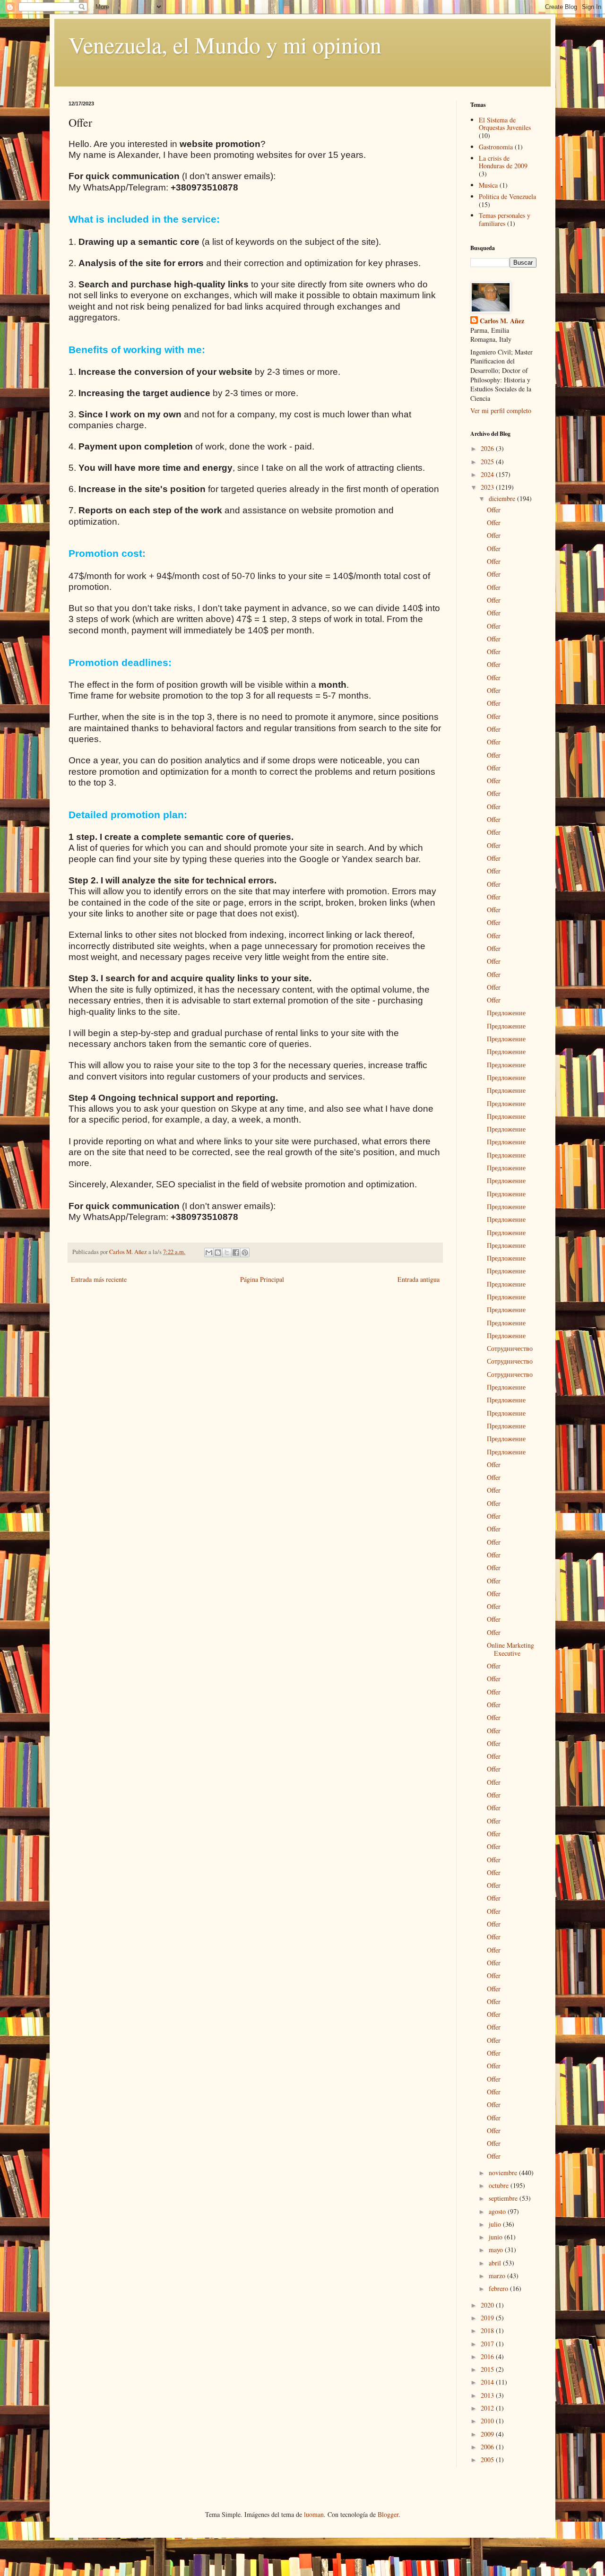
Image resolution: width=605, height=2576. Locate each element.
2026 (488, 448)
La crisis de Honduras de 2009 (503, 162)
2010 (488, 2421)
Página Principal (262, 1279)
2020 (488, 2305)
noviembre (504, 2173)
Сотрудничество (510, 1348)
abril (496, 2263)
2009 (488, 2434)
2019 (488, 2318)
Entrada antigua (419, 1279)
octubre (500, 2185)
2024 (488, 474)
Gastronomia (496, 147)
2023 (488, 487)
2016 (488, 2356)
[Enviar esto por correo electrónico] (209, 1253)
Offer (494, 510)
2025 (488, 462)
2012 (488, 2408)
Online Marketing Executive (510, 1649)
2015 (488, 2369)
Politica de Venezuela (507, 196)
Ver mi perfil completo (501, 411)
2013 (488, 2395)
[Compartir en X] (227, 1253)
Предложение (506, 1013)
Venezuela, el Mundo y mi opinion (225, 44)
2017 (488, 2344)
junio (497, 2237)
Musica (488, 185)
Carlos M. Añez (502, 321)
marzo (498, 2276)
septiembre (504, 2198)
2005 (488, 2459)
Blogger (388, 2514)
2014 (488, 2382)
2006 (488, 2447)
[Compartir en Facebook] (236, 1253)
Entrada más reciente (99, 1279)
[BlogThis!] (218, 1253)
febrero (499, 2288)
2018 (488, 2330)
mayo (497, 2250)
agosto (498, 2211)
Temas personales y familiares (505, 219)
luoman (314, 2514)
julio (496, 2224)
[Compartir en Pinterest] (245, 1253)
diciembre (503, 498)
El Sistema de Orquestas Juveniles (505, 124)
